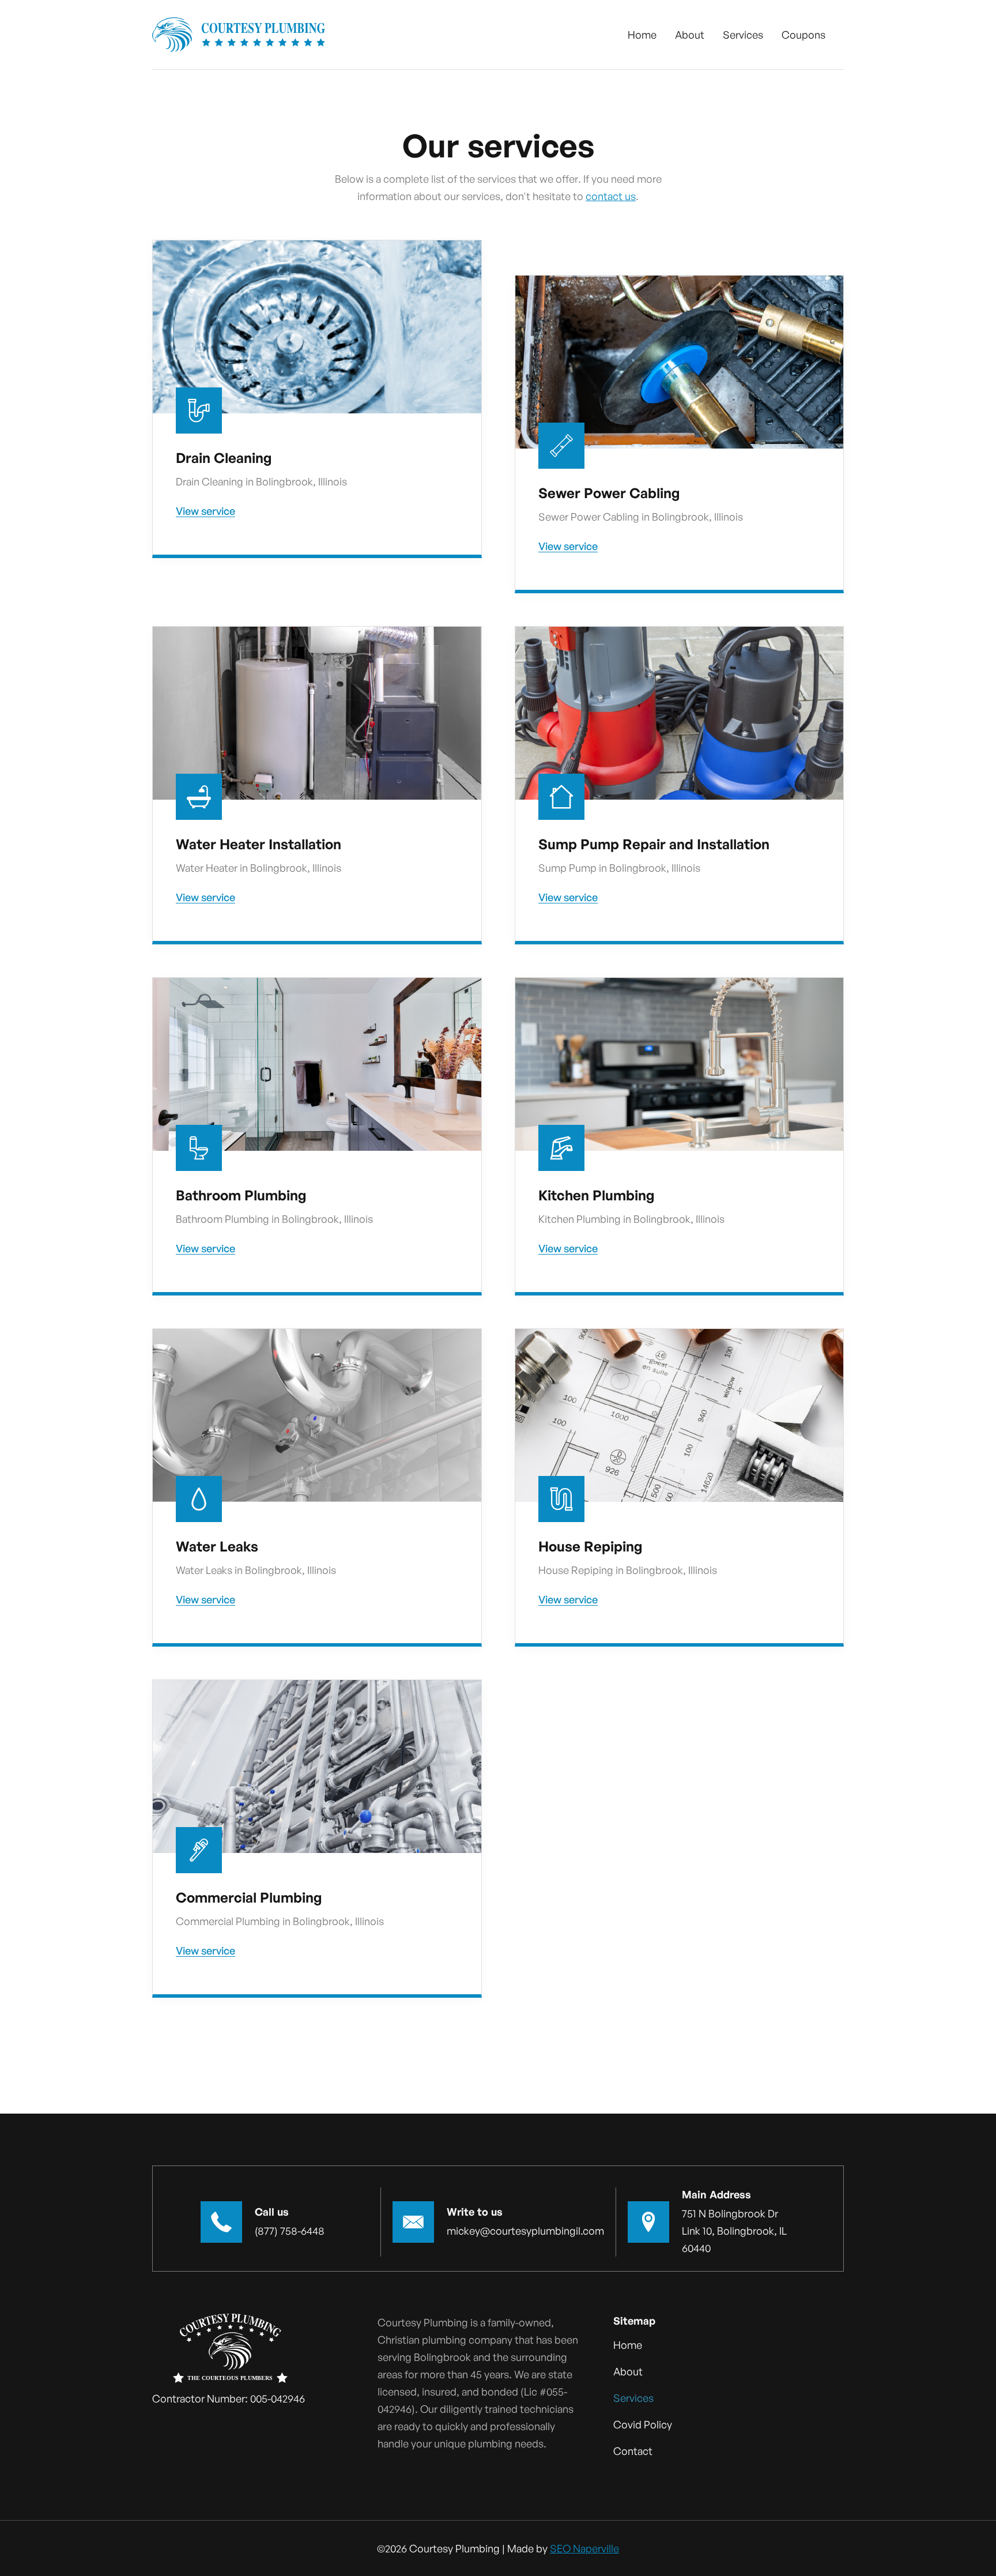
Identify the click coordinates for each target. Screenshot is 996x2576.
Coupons (803, 35)
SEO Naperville (584, 2548)
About (690, 35)
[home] (239, 35)
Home (642, 35)
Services (743, 35)
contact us (611, 196)
